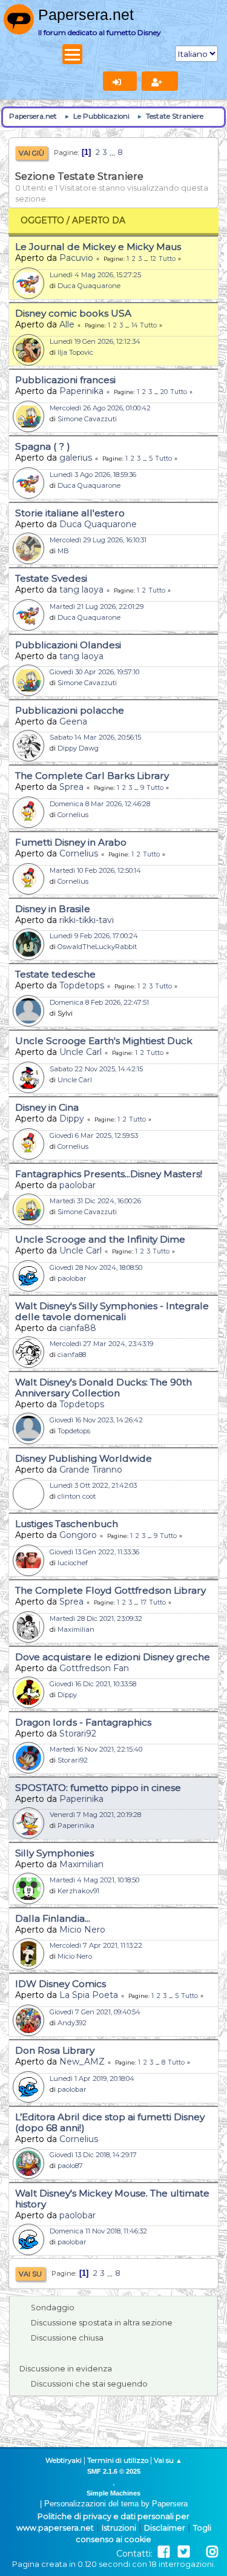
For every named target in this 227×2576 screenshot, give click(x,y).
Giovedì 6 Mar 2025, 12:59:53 (94, 1135)
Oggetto (42, 220)
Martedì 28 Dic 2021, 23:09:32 (96, 1618)
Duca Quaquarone (89, 286)
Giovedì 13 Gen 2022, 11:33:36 (94, 1552)
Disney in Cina (47, 1107)
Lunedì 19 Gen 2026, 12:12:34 (95, 341)
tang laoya (81, 590)
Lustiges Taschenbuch (67, 1524)
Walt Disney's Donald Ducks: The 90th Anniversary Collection (104, 1388)
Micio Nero (82, 1930)
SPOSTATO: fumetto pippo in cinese (98, 1788)
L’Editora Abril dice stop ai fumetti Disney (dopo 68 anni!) (110, 2122)
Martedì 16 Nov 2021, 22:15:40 (96, 1749)
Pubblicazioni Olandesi (68, 645)
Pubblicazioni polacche (70, 710)
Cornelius (73, 815)
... (113, 152)
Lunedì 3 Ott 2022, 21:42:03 (93, 1485)
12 (153, 259)
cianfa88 (78, 1328)
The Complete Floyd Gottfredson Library (110, 1590)
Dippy (72, 1119)
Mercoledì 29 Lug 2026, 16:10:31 (98, 540)
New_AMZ (82, 2062)
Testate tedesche (55, 974)
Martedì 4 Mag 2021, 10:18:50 (94, 1880)
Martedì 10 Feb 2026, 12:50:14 (95, 870)
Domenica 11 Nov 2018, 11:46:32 (98, 2231)
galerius (76, 458)
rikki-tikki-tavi (87, 920)
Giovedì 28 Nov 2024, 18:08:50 (96, 1267)
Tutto (167, 259)
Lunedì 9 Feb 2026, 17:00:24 (94, 936)
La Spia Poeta (89, 1995)
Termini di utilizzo (118, 2460)
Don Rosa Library (55, 2050)
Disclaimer (165, 2528)
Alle (67, 324)
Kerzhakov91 (78, 1891)
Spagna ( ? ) (43, 446)
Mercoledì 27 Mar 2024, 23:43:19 (101, 1344)
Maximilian (76, 1629)
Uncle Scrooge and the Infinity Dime (100, 1239)
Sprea (71, 787)
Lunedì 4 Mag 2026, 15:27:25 (95, 275)
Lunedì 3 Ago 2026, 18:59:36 (93, 475)
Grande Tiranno (91, 1470)
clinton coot (77, 1496)
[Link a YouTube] (198, 2552)
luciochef (73, 1563)
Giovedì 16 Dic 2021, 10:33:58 (93, 1684)
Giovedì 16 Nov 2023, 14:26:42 (96, 1420)
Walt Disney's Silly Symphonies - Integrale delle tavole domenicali (112, 1311)
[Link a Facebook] (164, 2552)
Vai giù (31, 153)
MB (63, 551)
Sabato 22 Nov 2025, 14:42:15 (96, 1069)
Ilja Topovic (75, 352)
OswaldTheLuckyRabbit (97, 947)
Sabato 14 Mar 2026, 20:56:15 (95, 737)
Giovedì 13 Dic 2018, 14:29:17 (93, 2155)
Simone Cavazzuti (87, 419)
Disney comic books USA (73, 313)
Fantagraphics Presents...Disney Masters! (109, 1174)
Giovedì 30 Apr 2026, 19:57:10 (94, 672)
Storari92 (78, 1733)
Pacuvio (76, 258)
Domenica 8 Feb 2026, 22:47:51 (99, 1002)
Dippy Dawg (78, 748)
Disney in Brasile (53, 909)
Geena (73, 721)
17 (143, 1602)
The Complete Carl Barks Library (92, 776)
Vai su (30, 2274)
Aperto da (99, 220)
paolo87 (70, 2166)
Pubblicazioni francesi (65, 380)
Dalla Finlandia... (53, 1918)
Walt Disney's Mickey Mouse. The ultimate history (112, 2199)
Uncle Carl (81, 1052)
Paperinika (81, 391)
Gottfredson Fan (94, 1668)
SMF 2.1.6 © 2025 (114, 2471)
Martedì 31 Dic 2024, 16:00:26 (95, 1201)
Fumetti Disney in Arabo (71, 842)
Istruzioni (119, 2528)
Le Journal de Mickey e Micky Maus (98, 247)
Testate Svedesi (51, 578)
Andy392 (72, 2023)
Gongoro (78, 1535)
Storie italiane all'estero (70, 513)
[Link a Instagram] (212, 2552)
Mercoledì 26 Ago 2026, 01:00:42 (100, 408)
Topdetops (82, 985)
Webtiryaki (64, 2460)
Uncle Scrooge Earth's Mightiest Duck (104, 1041)
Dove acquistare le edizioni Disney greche (113, 1657)
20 (164, 392)
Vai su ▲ (168, 2460)
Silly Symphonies (54, 1853)
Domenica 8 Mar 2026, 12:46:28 (100, 804)
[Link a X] (184, 2552)
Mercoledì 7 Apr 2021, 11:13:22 (96, 1945)
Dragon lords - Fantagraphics (83, 1722)
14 (134, 325)
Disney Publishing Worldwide (84, 1458)
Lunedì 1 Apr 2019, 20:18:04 (92, 2078)
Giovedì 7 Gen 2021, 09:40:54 (95, 2012)
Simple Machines (113, 2493)
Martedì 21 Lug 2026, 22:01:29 (97, 606)
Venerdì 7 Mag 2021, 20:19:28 (95, 1815)
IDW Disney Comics (61, 1984)
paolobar (77, 1185)
